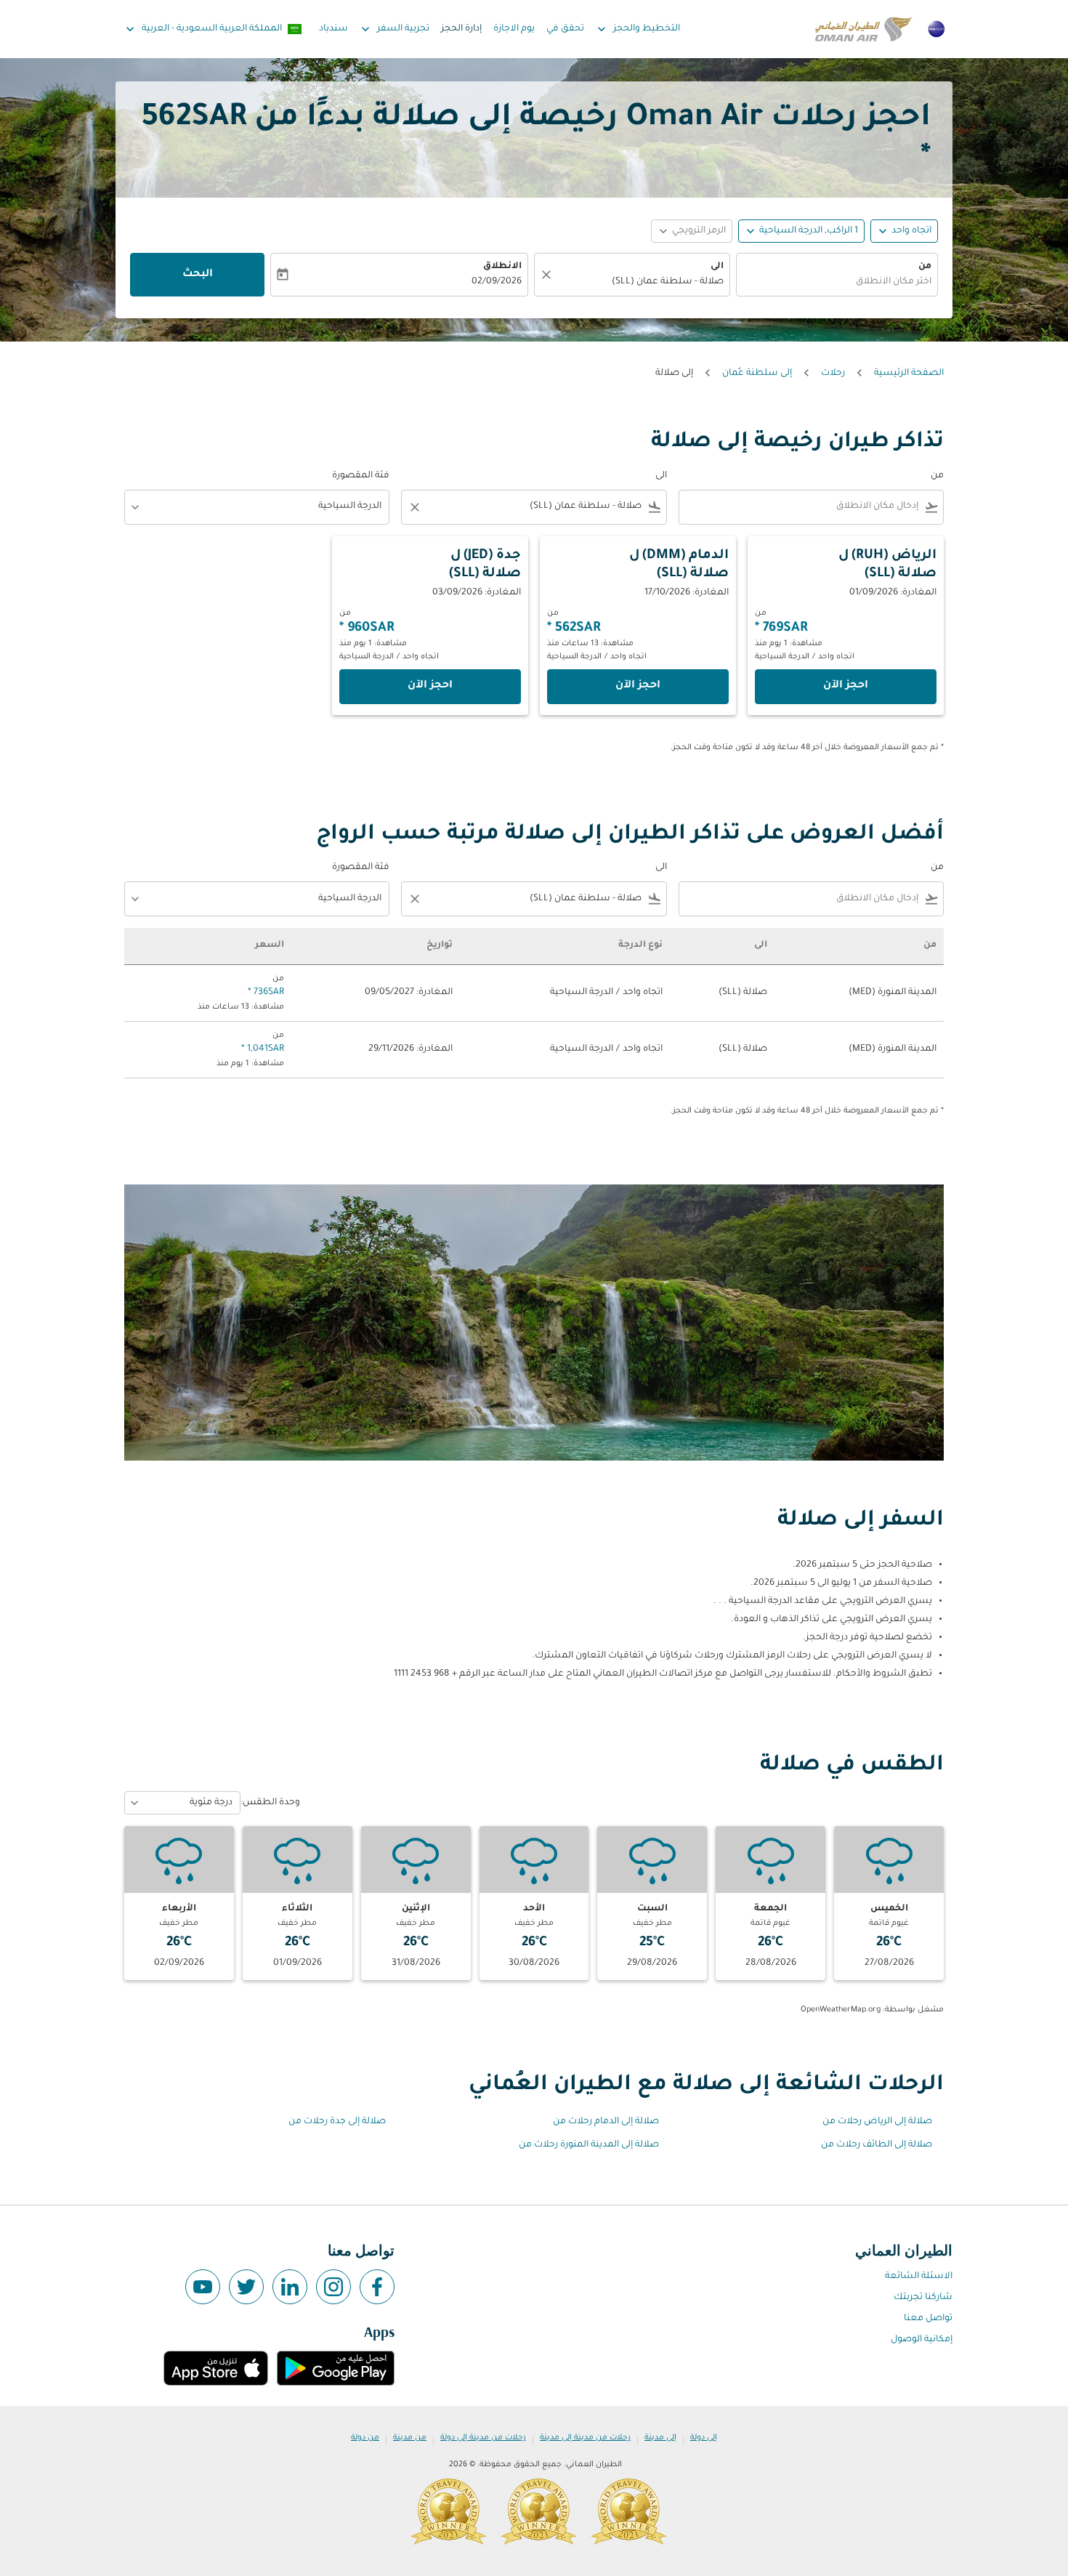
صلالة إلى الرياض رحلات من (877, 2122)
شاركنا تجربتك (923, 2298)
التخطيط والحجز (637, 29)
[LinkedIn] (290, 2287)
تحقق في (565, 29)
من (925, 267)
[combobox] (837, 282)
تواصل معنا (928, 2319)
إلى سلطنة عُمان (757, 374)
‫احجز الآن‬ (846, 686)
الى (717, 267)
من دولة (365, 2438)
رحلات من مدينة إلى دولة (483, 2438)
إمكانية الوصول (922, 2340)
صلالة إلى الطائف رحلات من (877, 2145)
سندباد (333, 29)
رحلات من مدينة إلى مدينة (585, 2438)
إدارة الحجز (461, 29)
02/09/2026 (497, 282)
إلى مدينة (660, 2438)
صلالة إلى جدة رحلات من (337, 2122)
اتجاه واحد (911, 231)
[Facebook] (377, 2287)
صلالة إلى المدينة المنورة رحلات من (589, 2145)
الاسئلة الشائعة (919, 2277)
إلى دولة (704, 2438)
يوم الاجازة (514, 29)
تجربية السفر (394, 29)
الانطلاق (502, 267)
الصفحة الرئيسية (909, 374)
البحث (198, 275)
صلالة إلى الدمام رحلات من (606, 2122)
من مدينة (410, 2438)
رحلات (833, 374)
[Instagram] (333, 2287)
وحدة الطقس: (270, 1803)
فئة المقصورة (361, 476)
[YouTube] (203, 2287)
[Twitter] (246, 2287)
